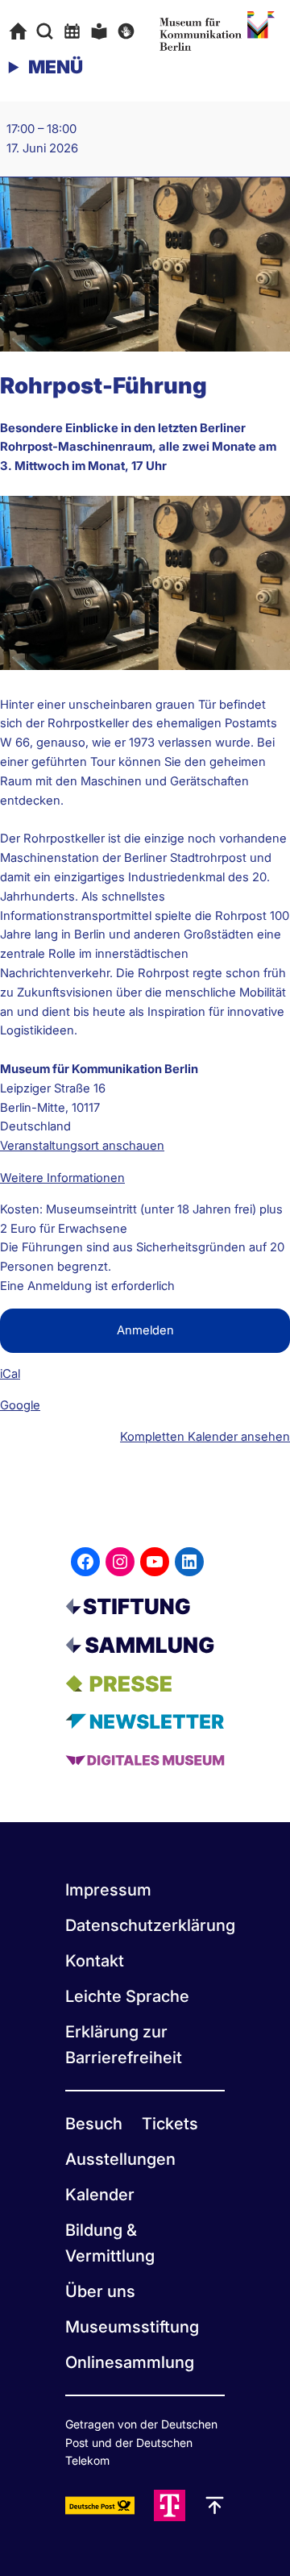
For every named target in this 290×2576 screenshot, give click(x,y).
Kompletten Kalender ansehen (205, 1437)
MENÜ (56, 67)
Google (20, 1405)
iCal (10, 1374)
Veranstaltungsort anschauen (82, 1146)
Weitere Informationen (62, 1178)
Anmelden (145, 1330)
